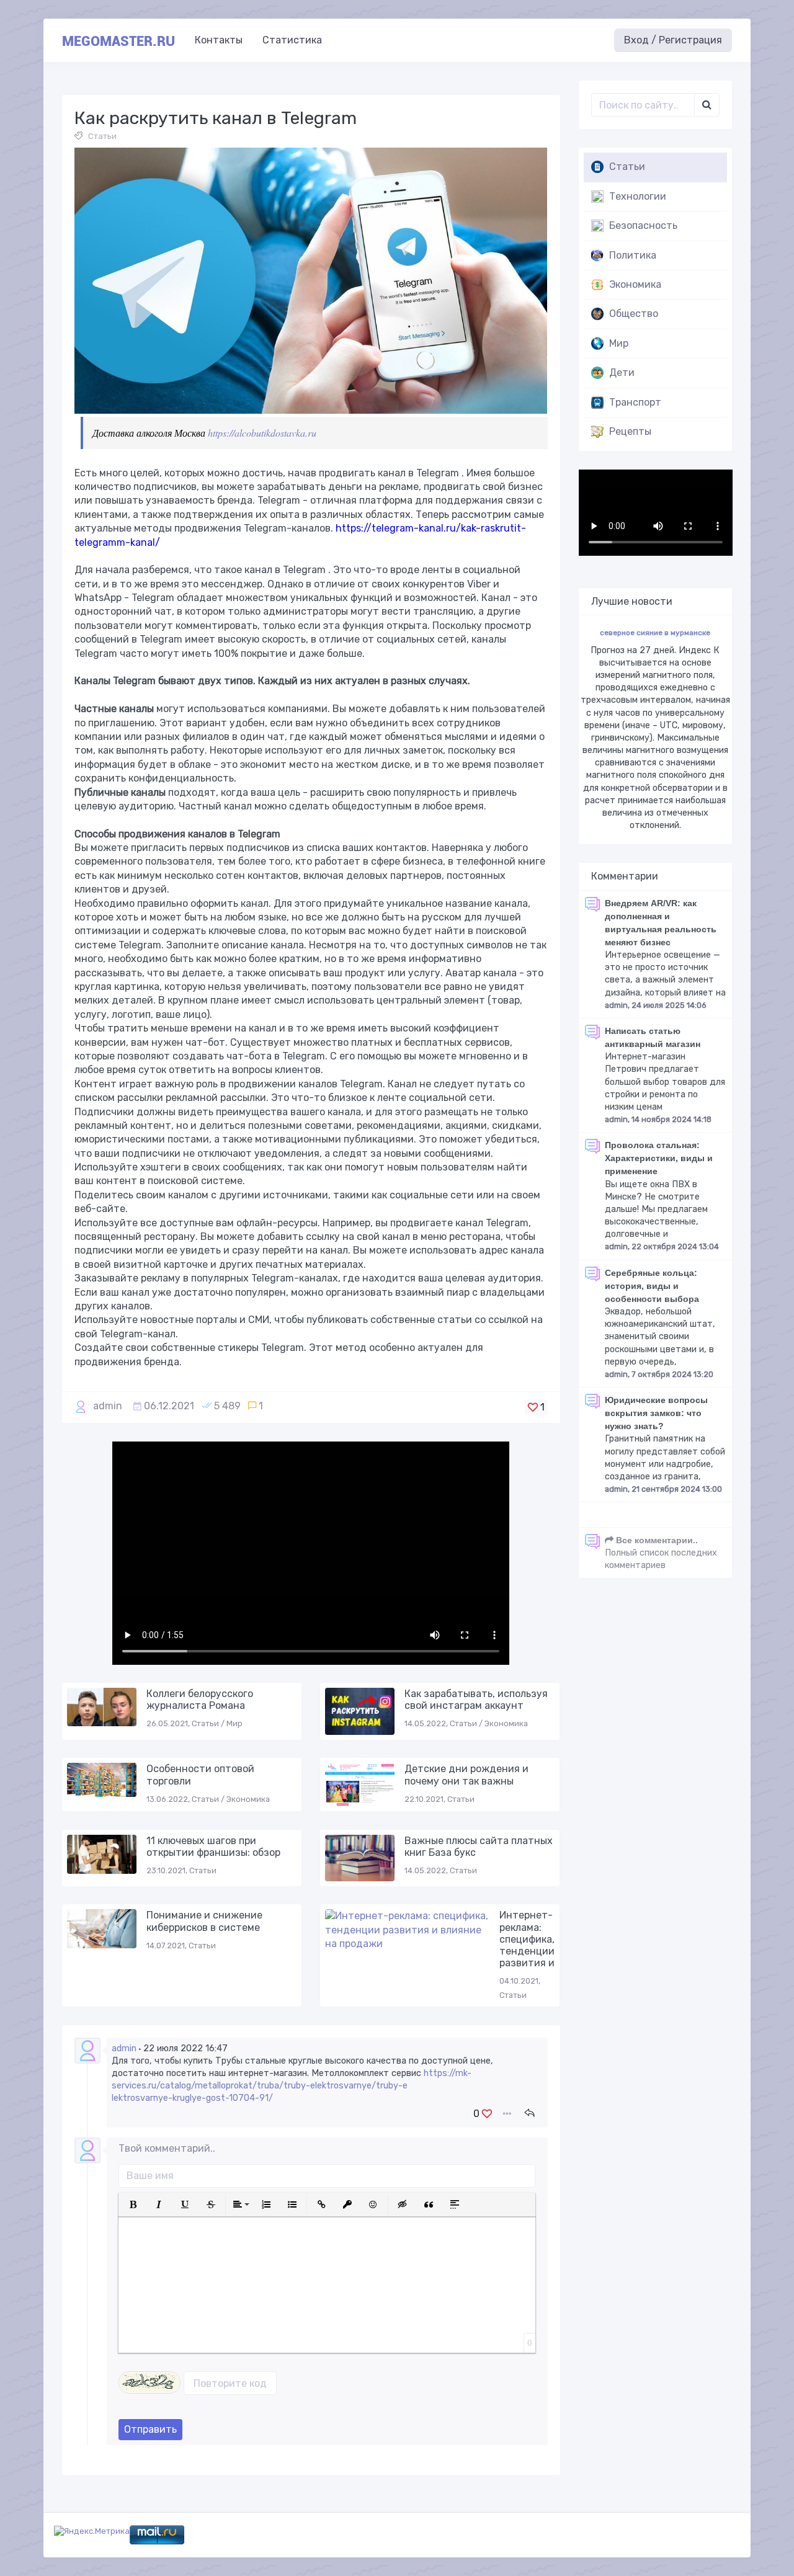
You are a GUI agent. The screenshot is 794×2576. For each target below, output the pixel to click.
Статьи (102, 136)
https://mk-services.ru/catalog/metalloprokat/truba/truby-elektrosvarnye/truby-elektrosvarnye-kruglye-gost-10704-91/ (292, 2086)
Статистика (292, 40)
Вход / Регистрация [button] (673, 40)
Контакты (219, 40)
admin (108, 1406)
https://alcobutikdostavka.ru (262, 433)
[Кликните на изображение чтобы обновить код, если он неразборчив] (149, 2382)
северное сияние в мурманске (655, 633)
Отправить (150, 2429)
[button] (133, 2204)
